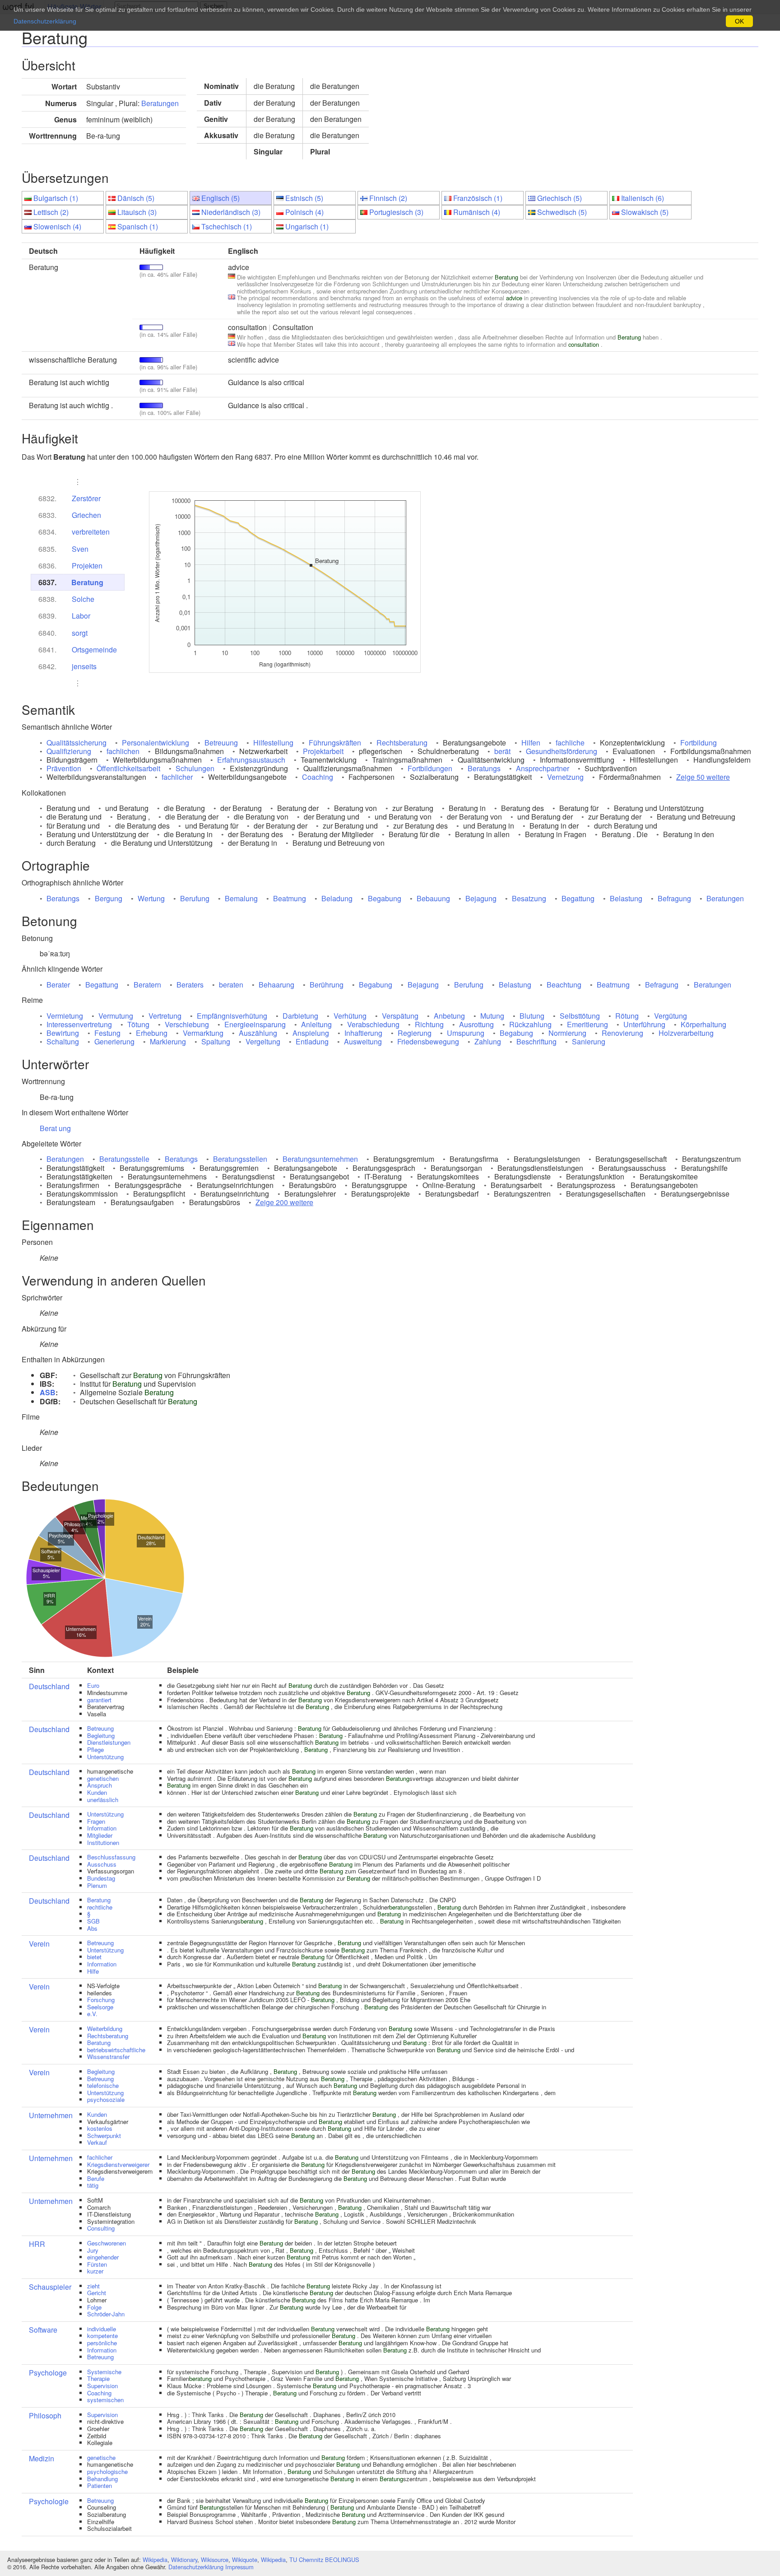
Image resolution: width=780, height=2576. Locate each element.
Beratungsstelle (124, 1159)
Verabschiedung (373, 1024)
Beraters (190, 985)
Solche (83, 599)
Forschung (101, 2000)
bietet (94, 1957)
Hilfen (531, 743)
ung (65, 1128)
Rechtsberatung (402, 743)
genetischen (103, 1778)
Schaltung (63, 1041)
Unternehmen (51, 2115)
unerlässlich (103, 1800)
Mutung (492, 1016)
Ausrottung (476, 1024)
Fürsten (97, 2264)
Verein (39, 1944)
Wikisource (215, 2560)
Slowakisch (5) (645, 212)
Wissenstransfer (108, 2057)
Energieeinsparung (255, 1024)
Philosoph (45, 2415)
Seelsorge (100, 2007)
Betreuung (221, 743)
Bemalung (241, 898)
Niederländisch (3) (231, 212)
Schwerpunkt (104, 2136)
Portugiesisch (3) (396, 212)
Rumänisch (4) (477, 212)
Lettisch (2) (51, 212)
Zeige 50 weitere (703, 777)
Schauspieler (50, 2287)
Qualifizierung (69, 751)
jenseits (84, 666)
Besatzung (529, 898)
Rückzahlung (530, 1024)
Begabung (385, 898)
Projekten (87, 566)
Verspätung (400, 1016)
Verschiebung (187, 1024)
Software (43, 2330)
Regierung (415, 1033)
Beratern (147, 985)
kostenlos (100, 2128)
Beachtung (564, 985)
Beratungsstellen (240, 1159)
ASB (48, 1392)
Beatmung (290, 898)
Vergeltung (263, 1041)
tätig (93, 2185)
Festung (107, 1033)
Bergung (109, 898)
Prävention (64, 768)
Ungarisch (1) (307, 226)
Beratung (87, 582)
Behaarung (276, 985)
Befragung (674, 898)
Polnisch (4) (304, 212)
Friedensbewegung (428, 1041)
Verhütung (350, 1016)
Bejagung (481, 898)
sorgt (80, 633)
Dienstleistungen (109, 1742)
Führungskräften (335, 743)
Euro (93, 1685)
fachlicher (177, 777)
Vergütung (671, 1016)
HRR (37, 2244)
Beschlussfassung (111, 1857)
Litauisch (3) (137, 212)
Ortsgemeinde (94, 650)
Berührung (327, 985)
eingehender (103, 2257)
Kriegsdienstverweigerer (118, 2164)
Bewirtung (63, 1033)
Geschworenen (107, 2243)
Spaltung (216, 1041)
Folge (94, 2307)
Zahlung (488, 1041)
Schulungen (195, 768)
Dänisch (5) (136, 198)
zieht (93, 2286)
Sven (80, 549)
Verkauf (97, 2142)
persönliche (102, 2343)
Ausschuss (102, 1864)
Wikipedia (155, 2560)
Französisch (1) (478, 198)
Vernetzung (565, 777)
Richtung (429, 1024)
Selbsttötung (580, 1016)
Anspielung (311, 1033)
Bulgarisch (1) (56, 198)
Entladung (312, 1041)
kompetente (102, 2336)
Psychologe (48, 2373)
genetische (101, 2457)
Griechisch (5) (559, 198)
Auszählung (258, 1033)
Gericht (97, 2293)
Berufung (195, 898)
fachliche (570, 743)
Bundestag (101, 1878)
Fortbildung (699, 743)
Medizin (42, 2458)
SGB (93, 1921)
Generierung (114, 1041)
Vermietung (65, 1016)
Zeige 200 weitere (284, 1202)
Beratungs (484, 768)
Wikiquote (245, 2560)
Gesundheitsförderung (562, 751)
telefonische (103, 2085)
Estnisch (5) (304, 198)
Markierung (168, 1041)
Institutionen (103, 1842)
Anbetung (449, 1016)
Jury (93, 2250)
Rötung (627, 1016)
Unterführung (644, 1024)
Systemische (104, 2372)
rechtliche (100, 1907)
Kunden (97, 1792)
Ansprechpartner (543, 768)
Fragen (96, 1821)
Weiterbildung (105, 2029)
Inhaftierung (363, 1033)
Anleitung (316, 1024)
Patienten (100, 2485)
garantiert (99, 1700)
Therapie (98, 2378)
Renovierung (622, 1033)
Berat (48, 1128)
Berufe (96, 2178)
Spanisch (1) (138, 226)
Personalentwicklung (156, 743)
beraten (231, 985)
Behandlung (102, 2479)
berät (502, 751)
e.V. (92, 2014)
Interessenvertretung (79, 1024)
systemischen (105, 2400)
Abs (92, 1928)
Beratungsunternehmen (320, 1159)
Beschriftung (536, 1041)
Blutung (532, 1016)
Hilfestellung (273, 743)
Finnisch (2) (388, 198)
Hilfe (93, 1971)
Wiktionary (184, 2560)
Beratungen (160, 103)
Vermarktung (203, 1033)
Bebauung (433, 898)
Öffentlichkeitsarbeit (128, 768)
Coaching (318, 777)
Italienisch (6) (643, 198)
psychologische (107, 2471)
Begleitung (101, 1735)
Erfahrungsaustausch (251, 760)
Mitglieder (100, 1835)
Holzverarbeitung (686, 1033)
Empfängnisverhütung (232, 1016)
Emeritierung (587, 1024)
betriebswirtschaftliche (116, 2050)
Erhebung (152, 1033)
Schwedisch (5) (562, 212)
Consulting (101, 2228)
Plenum (97, 1885)
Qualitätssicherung (77, 743)
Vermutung (116, 1016)
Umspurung (466, 1033)
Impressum (239, 2567)
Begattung (578, 898)
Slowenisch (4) (57, 226)
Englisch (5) (221, 198)
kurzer (95, 2271)
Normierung (567, 1033)
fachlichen (123, 751)
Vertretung (165, 1016)
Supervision (102, 2386)
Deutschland (49, 1686)
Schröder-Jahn (106, 2314)
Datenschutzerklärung (196, 2567)
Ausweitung (363, 1041)
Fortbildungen (430, 768)
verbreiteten (91, 532)
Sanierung (589, 1041)
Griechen (86, 515)
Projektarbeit (323, 751)
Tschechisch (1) (227, 226)
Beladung (337, 898)
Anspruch (100, 1785)
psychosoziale (106, 2099)
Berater (58, 985)
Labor (81, 616)
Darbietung (300, 1016)
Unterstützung (105, 1757)
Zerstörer (86, 498)
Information (102, 1828)
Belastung (626, 898)
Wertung (151, 898)
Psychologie (49, 2501)
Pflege (95, 1749)
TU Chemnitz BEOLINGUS (324, 2560)
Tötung (138, 1024)
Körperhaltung (703, 1024)
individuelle (102, 2329)
